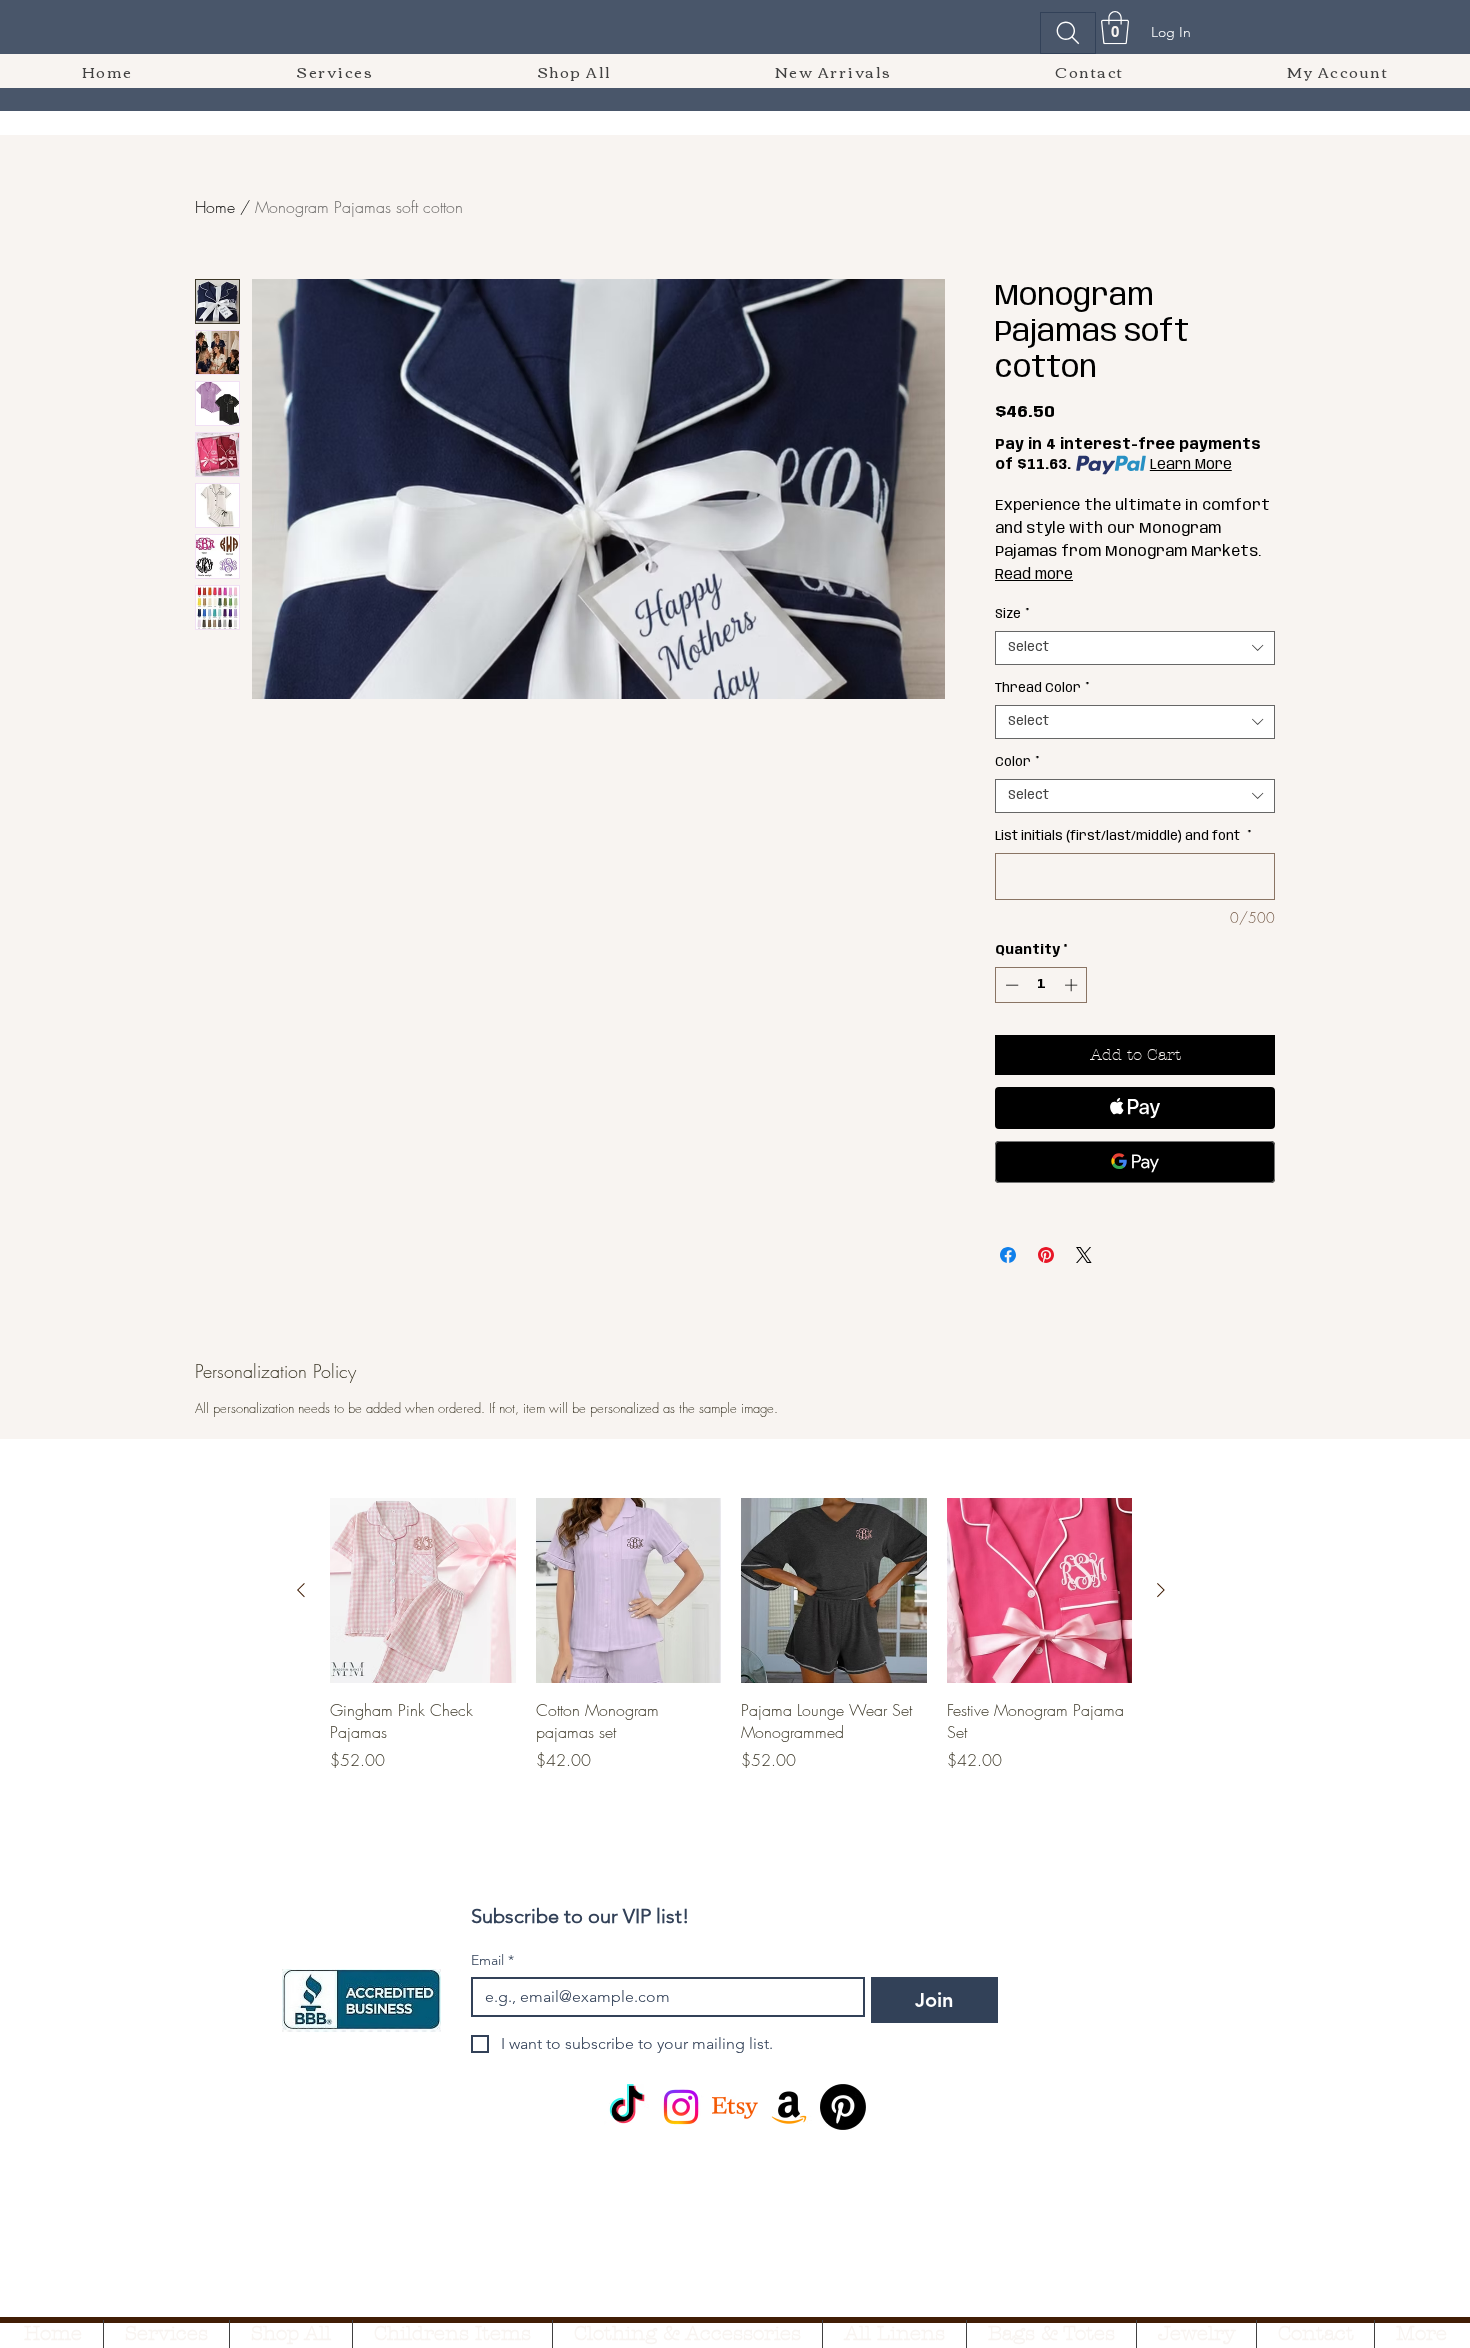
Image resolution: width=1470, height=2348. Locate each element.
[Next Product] (1161, 1590)
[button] (1115, 27)
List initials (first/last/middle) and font (1123, 836)
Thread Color (1042, 688)
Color (1017, 762)
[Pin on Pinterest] (1046, 1255)
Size (1012, 614)
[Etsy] (735, 2107)
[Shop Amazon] (789, 2107)
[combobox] (1135, 648)
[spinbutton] (1041, 985)
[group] (731, 1657)
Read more (1034, 575)
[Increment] (1073, 985)
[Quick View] (423, 1591)
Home (215, 207)
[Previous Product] (301, 1590)
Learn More (1191, 465)
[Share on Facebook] (1008, 1255)
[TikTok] (627, 2107)
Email (492, 1960)
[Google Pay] (1135, 1162)
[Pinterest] (843, 2107)
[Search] (1068, 33)
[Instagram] (681, 2107)
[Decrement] (1010, 985)
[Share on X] (1084, 1255)
